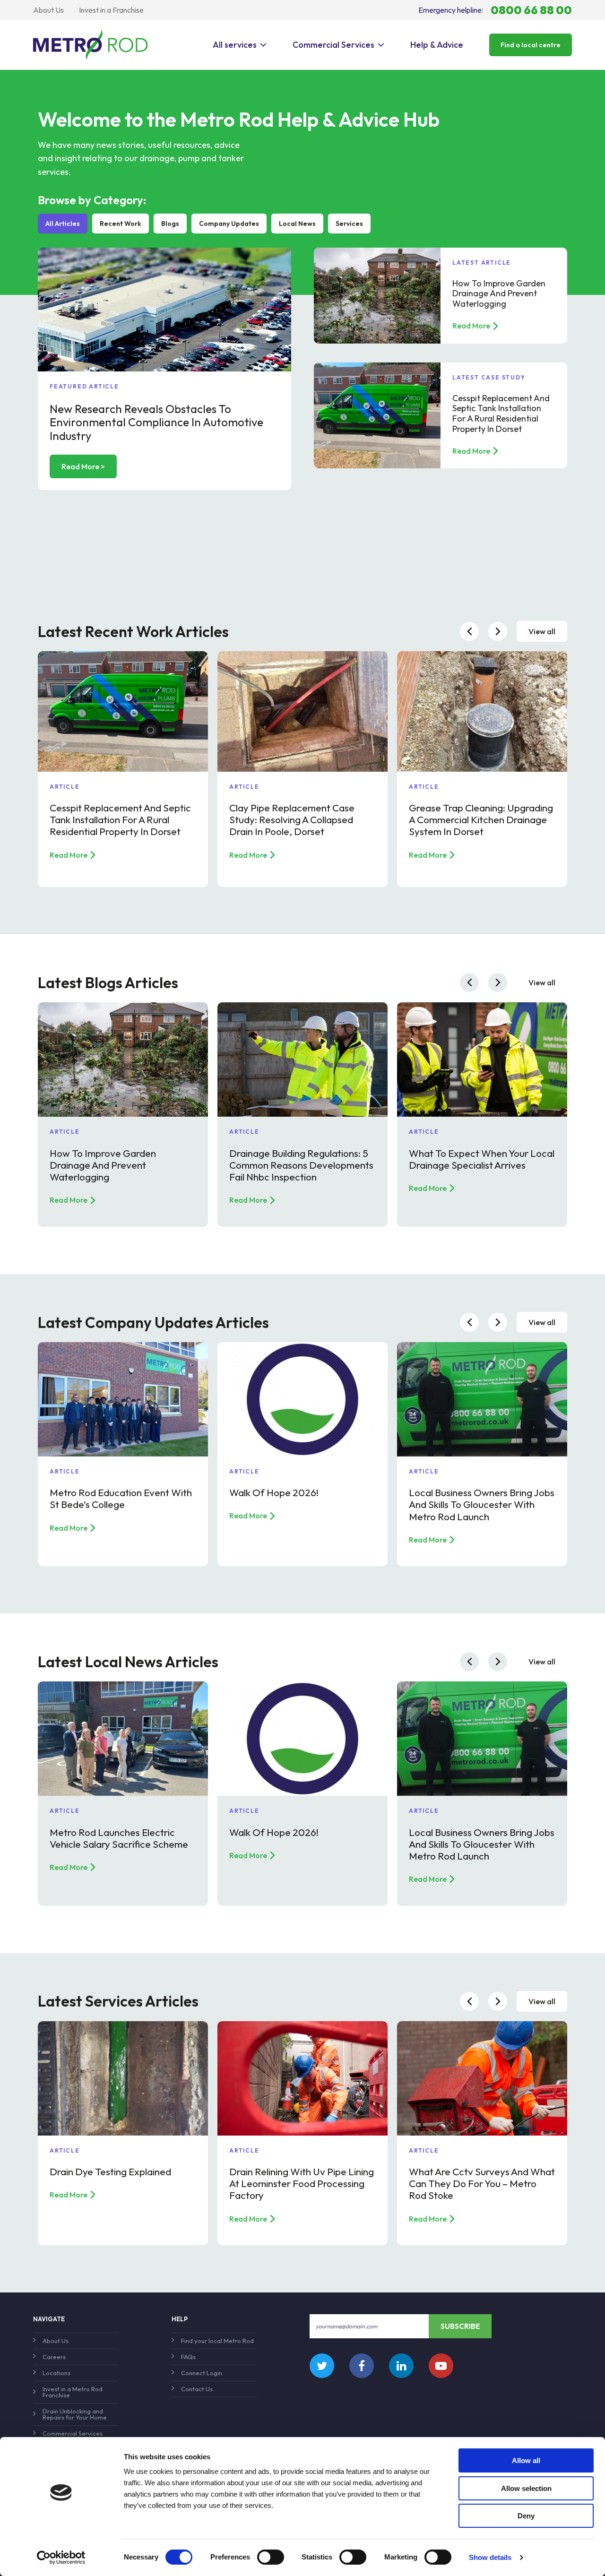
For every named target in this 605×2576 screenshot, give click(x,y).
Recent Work (121, 224)
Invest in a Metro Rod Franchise (73, 2392)
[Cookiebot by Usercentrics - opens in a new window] (61, 2558)
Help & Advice (437, 45)
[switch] (271, 2557)
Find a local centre (531, 45)
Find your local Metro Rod (217, 2341)
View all (542, 631)
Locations (56, 2373)
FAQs (188, 2357)
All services (235, 45)
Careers (54, 2357)
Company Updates (229, 224)
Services (349, 224)
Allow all (526, 2460)
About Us (48, 10)
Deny (526, 2516)
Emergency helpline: (495, 10)
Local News (297, 224)
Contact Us (197, 2389)
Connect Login (202, 2373)
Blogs (170, 224)
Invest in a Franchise (111, 10)
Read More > (83, 466)
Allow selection (526, 2488)
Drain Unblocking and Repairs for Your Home (75, 2414)
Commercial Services (333, 45)
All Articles (63, 224)
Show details (490, 2557)
